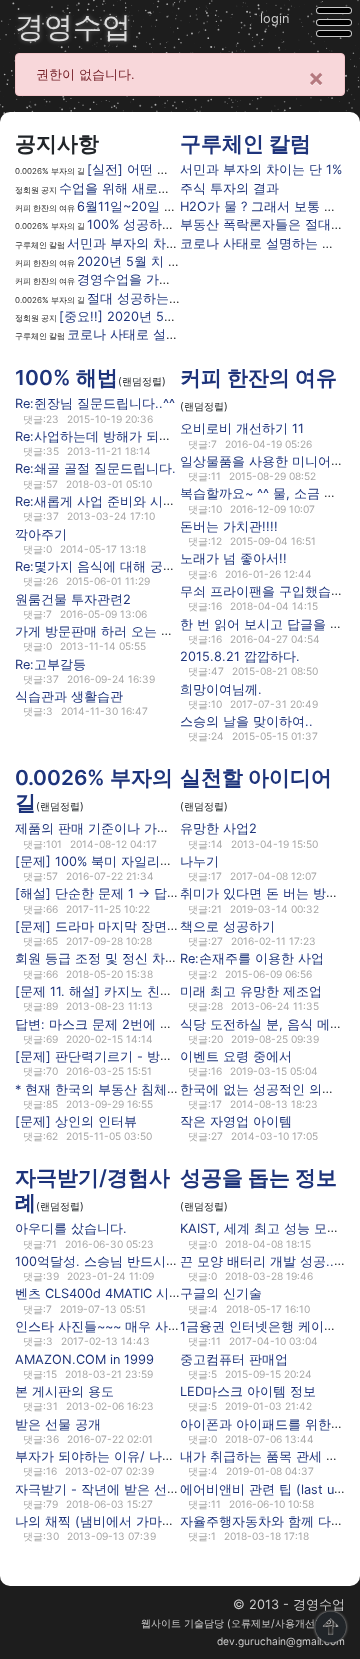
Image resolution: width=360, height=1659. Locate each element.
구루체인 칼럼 (245, 143)
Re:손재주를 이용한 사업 (252, 958)
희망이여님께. (221, 688)
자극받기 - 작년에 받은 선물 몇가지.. (123, 1488)
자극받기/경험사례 (92, 1190)
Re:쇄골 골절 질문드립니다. (95, 468)
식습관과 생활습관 (69, 696)
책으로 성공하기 (227, 926)
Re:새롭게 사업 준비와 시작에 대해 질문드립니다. (160, 501)
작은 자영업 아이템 (236, 1121)
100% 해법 (66, 377)
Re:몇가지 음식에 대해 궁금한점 (108, 566)
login (274, 18)
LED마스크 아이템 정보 (248, 1391)
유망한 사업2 (218, 828)
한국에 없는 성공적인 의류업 (264, 1088)
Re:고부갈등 (50, 663)
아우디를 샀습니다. (71, 1228)
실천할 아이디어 (256, 777)
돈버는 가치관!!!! (229, 526)
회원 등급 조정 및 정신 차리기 (103, 958)
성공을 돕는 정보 (258, 1177)
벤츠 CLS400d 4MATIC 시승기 (105, 1293)
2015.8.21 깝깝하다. (240, 656)
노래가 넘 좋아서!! (233, 558)
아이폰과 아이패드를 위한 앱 (264, 1423)
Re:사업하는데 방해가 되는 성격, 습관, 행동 (142, 436)
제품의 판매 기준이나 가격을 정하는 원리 (135, 828)
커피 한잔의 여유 (258, 377)
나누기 (199, 861)
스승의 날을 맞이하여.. (246, 721)
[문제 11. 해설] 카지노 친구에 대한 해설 (130, 991)
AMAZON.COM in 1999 (84, 1358)
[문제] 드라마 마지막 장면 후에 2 (112, 926)
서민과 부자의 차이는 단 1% (148, 243)
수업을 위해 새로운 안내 (130, 188)
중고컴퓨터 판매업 (234, 1358)
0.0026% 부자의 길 (94, 790)
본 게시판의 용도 (64, 1391)
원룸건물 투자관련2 (73, 598)
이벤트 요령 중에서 (236, 1056)
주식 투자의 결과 (229, 188)
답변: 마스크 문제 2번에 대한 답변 (115, 1023)
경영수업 (73, 26)
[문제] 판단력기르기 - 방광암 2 (106, 1056)
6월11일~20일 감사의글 (146, 206)
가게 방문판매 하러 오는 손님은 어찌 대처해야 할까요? (175, 631)
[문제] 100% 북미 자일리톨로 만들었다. (130, 861)
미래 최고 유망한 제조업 (251, 991)
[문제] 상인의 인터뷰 (76, 1121)
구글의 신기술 (221, 1293)
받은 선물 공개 (58, 1423)
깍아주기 (41, 533)
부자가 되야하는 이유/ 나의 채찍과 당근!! (135, 1456)
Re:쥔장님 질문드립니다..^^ (95, 403)
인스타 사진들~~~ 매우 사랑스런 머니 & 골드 (147, 1326)
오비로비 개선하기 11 (242, 428)
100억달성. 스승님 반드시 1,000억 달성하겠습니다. (165, 1261)
